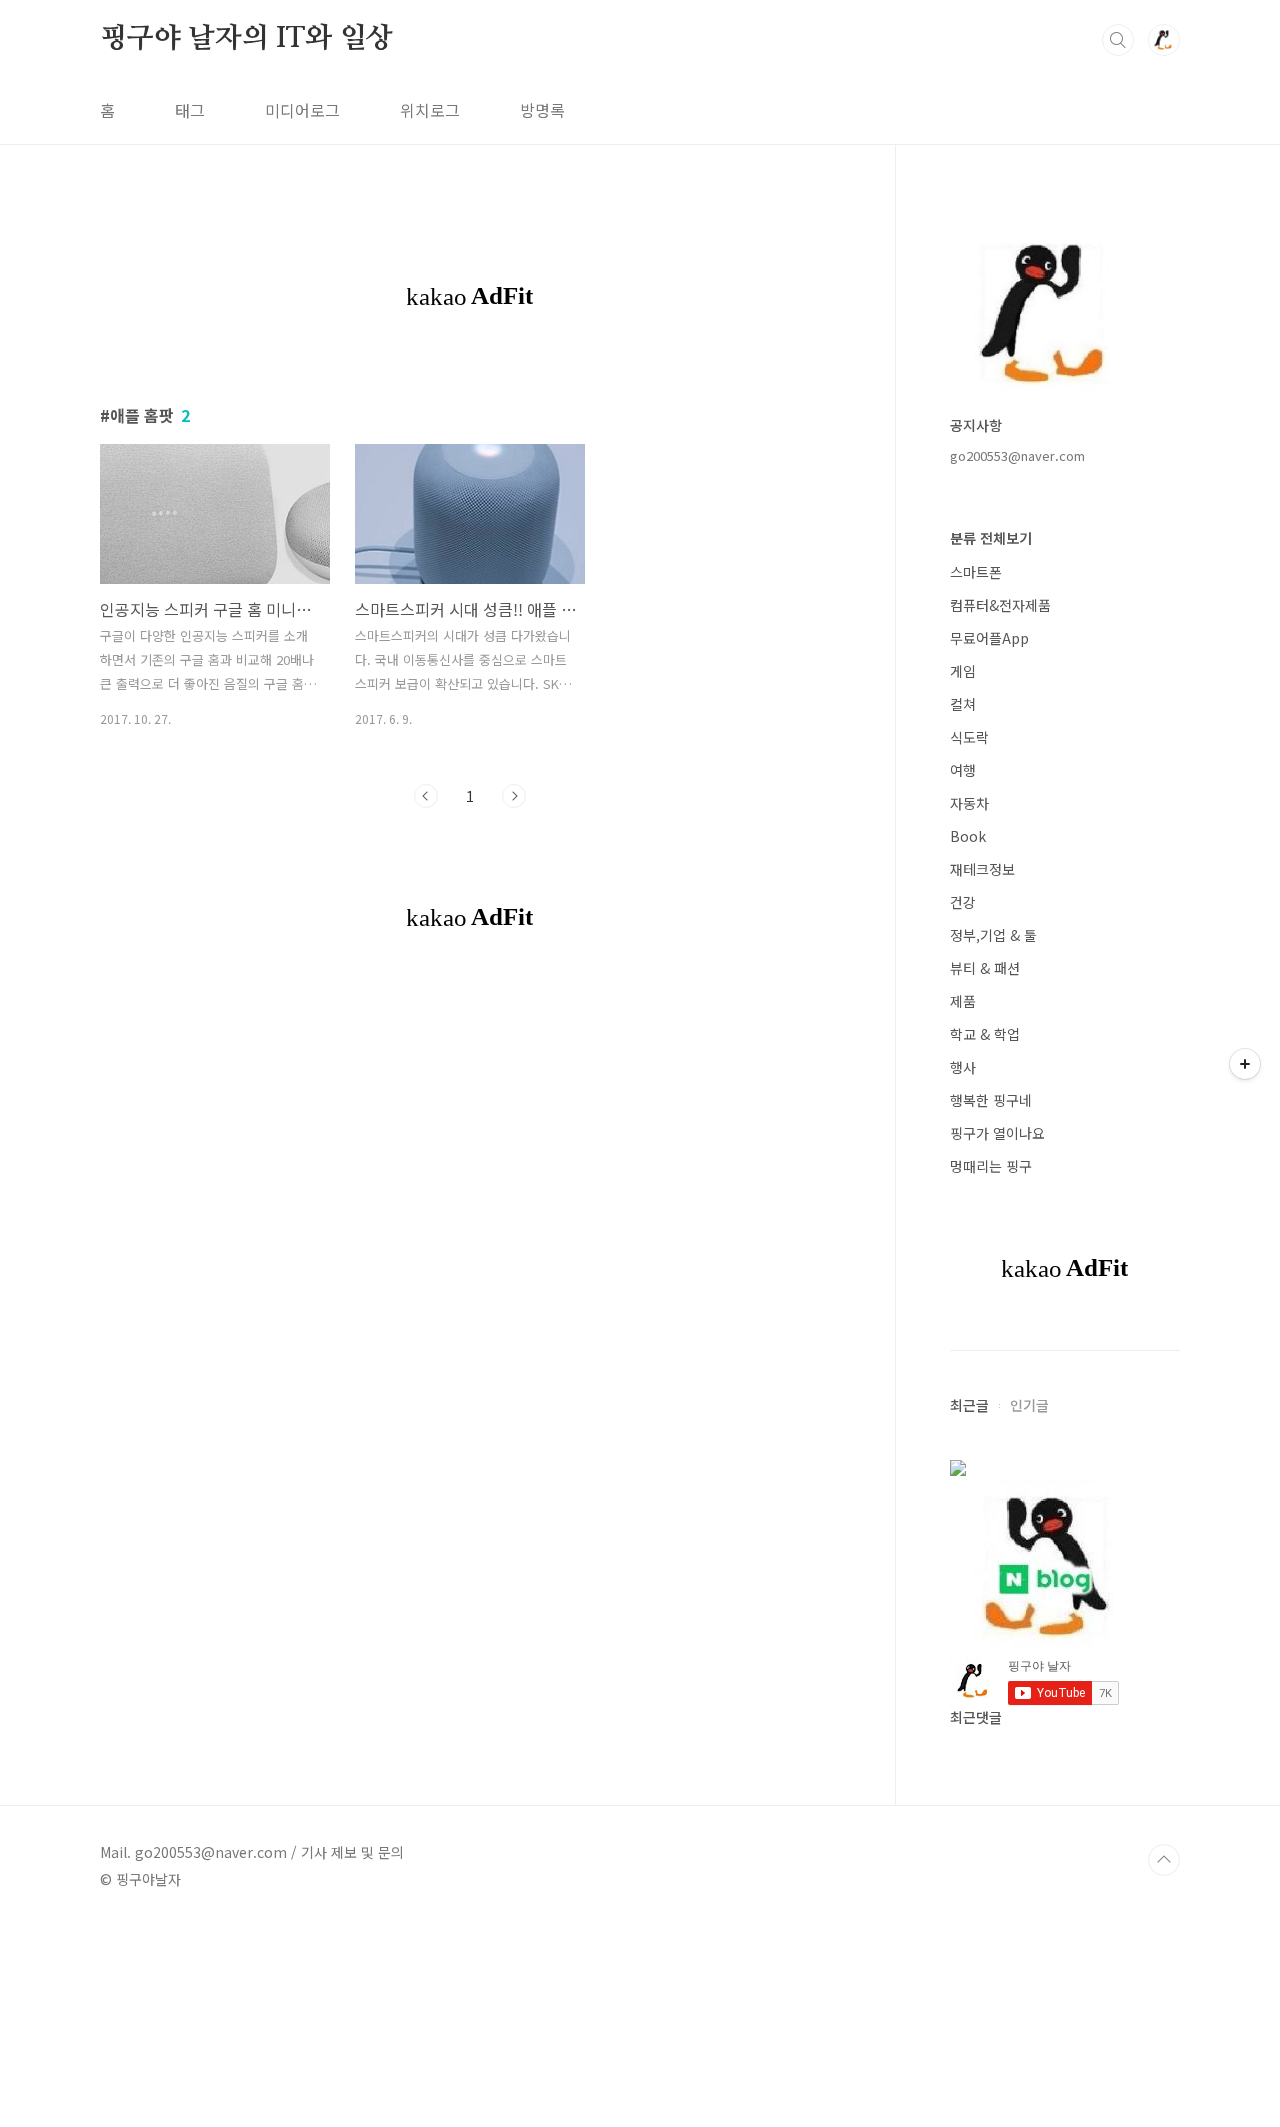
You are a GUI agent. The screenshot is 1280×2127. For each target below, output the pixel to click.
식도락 (969, 737)
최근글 (969, 1405)
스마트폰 (976, 572)
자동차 (969, 803)
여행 (963, 770)
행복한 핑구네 (991, 1100)
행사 (963, 1067)
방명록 (542, 110)
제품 (963, 1001)
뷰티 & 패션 (985, 968)
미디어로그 (302, 110)
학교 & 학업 (985, 1034)
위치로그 (430, 110)
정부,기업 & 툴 (993, 935)
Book (968, 836)
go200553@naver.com (1017, 455)
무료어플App (989, 638)
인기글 (1029, 1405)
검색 (1118, 40)
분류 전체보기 (991, 538)
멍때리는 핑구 (991, 1166)
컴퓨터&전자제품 (1000, 605)
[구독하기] (1245, 1064)
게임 (963, 671)
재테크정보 (982, 869)
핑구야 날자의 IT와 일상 (246, 39)
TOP (1164, 1860)
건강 (963, 902)
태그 (190, 110)
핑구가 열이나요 (997, 1133)
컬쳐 (963, 704)
